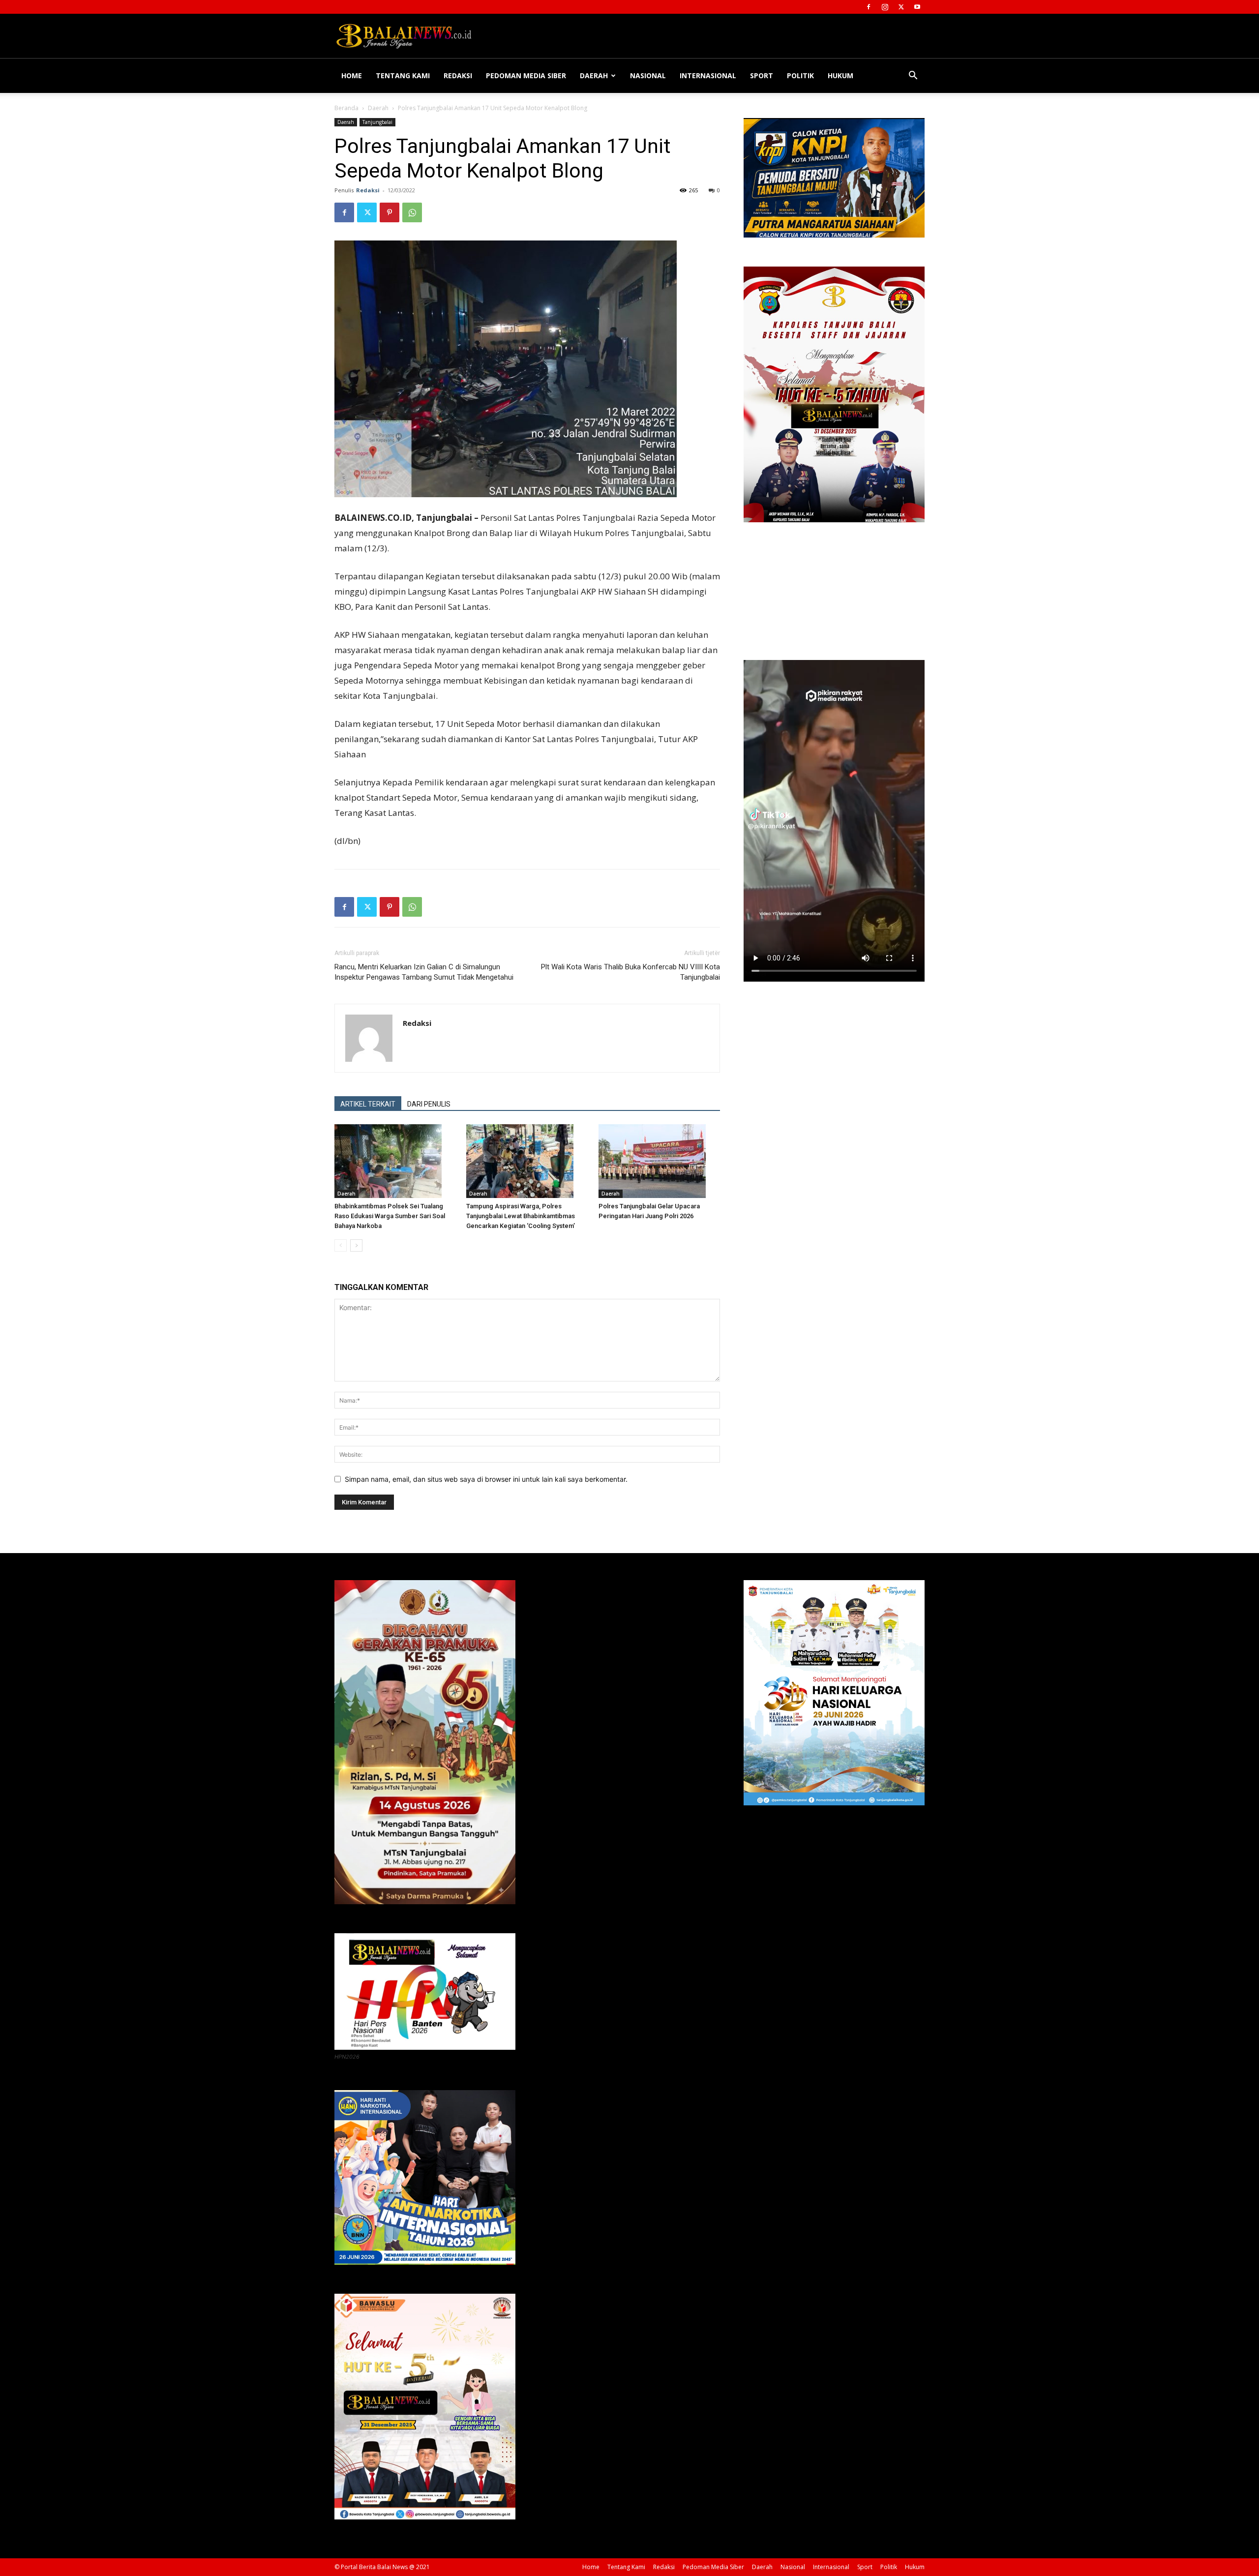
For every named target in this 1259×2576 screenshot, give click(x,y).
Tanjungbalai (377, 122)
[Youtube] (917, 7)
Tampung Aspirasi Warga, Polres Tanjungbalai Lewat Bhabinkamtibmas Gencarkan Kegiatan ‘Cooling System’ (521, 1216)
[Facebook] (869, 7)
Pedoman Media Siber (526, 75)
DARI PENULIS (429, 1104)
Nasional (648, 75)
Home (352, 75)
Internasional (708, 75)
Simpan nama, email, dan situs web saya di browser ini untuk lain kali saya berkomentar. (486, 1479)
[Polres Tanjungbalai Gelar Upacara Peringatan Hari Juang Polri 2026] (659, 1161)
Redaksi (458, 75)
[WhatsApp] (412, 212)
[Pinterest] (390, 212)
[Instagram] (885, 7)
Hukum (840, 75)
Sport (762, 75)
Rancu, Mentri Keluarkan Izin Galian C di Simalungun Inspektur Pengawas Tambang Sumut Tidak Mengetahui (424, 972)
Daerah (594, 75)
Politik (800, 75)
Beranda (346, 108)
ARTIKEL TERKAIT (368, 1104)
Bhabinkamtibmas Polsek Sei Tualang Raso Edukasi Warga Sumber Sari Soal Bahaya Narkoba (390, 1216)
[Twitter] (901, 7)
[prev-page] (341, 1245)
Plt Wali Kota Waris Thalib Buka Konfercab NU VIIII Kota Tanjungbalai (630, 972)
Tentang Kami (403, 75)
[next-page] (356, 1245)
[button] (913, 76)
